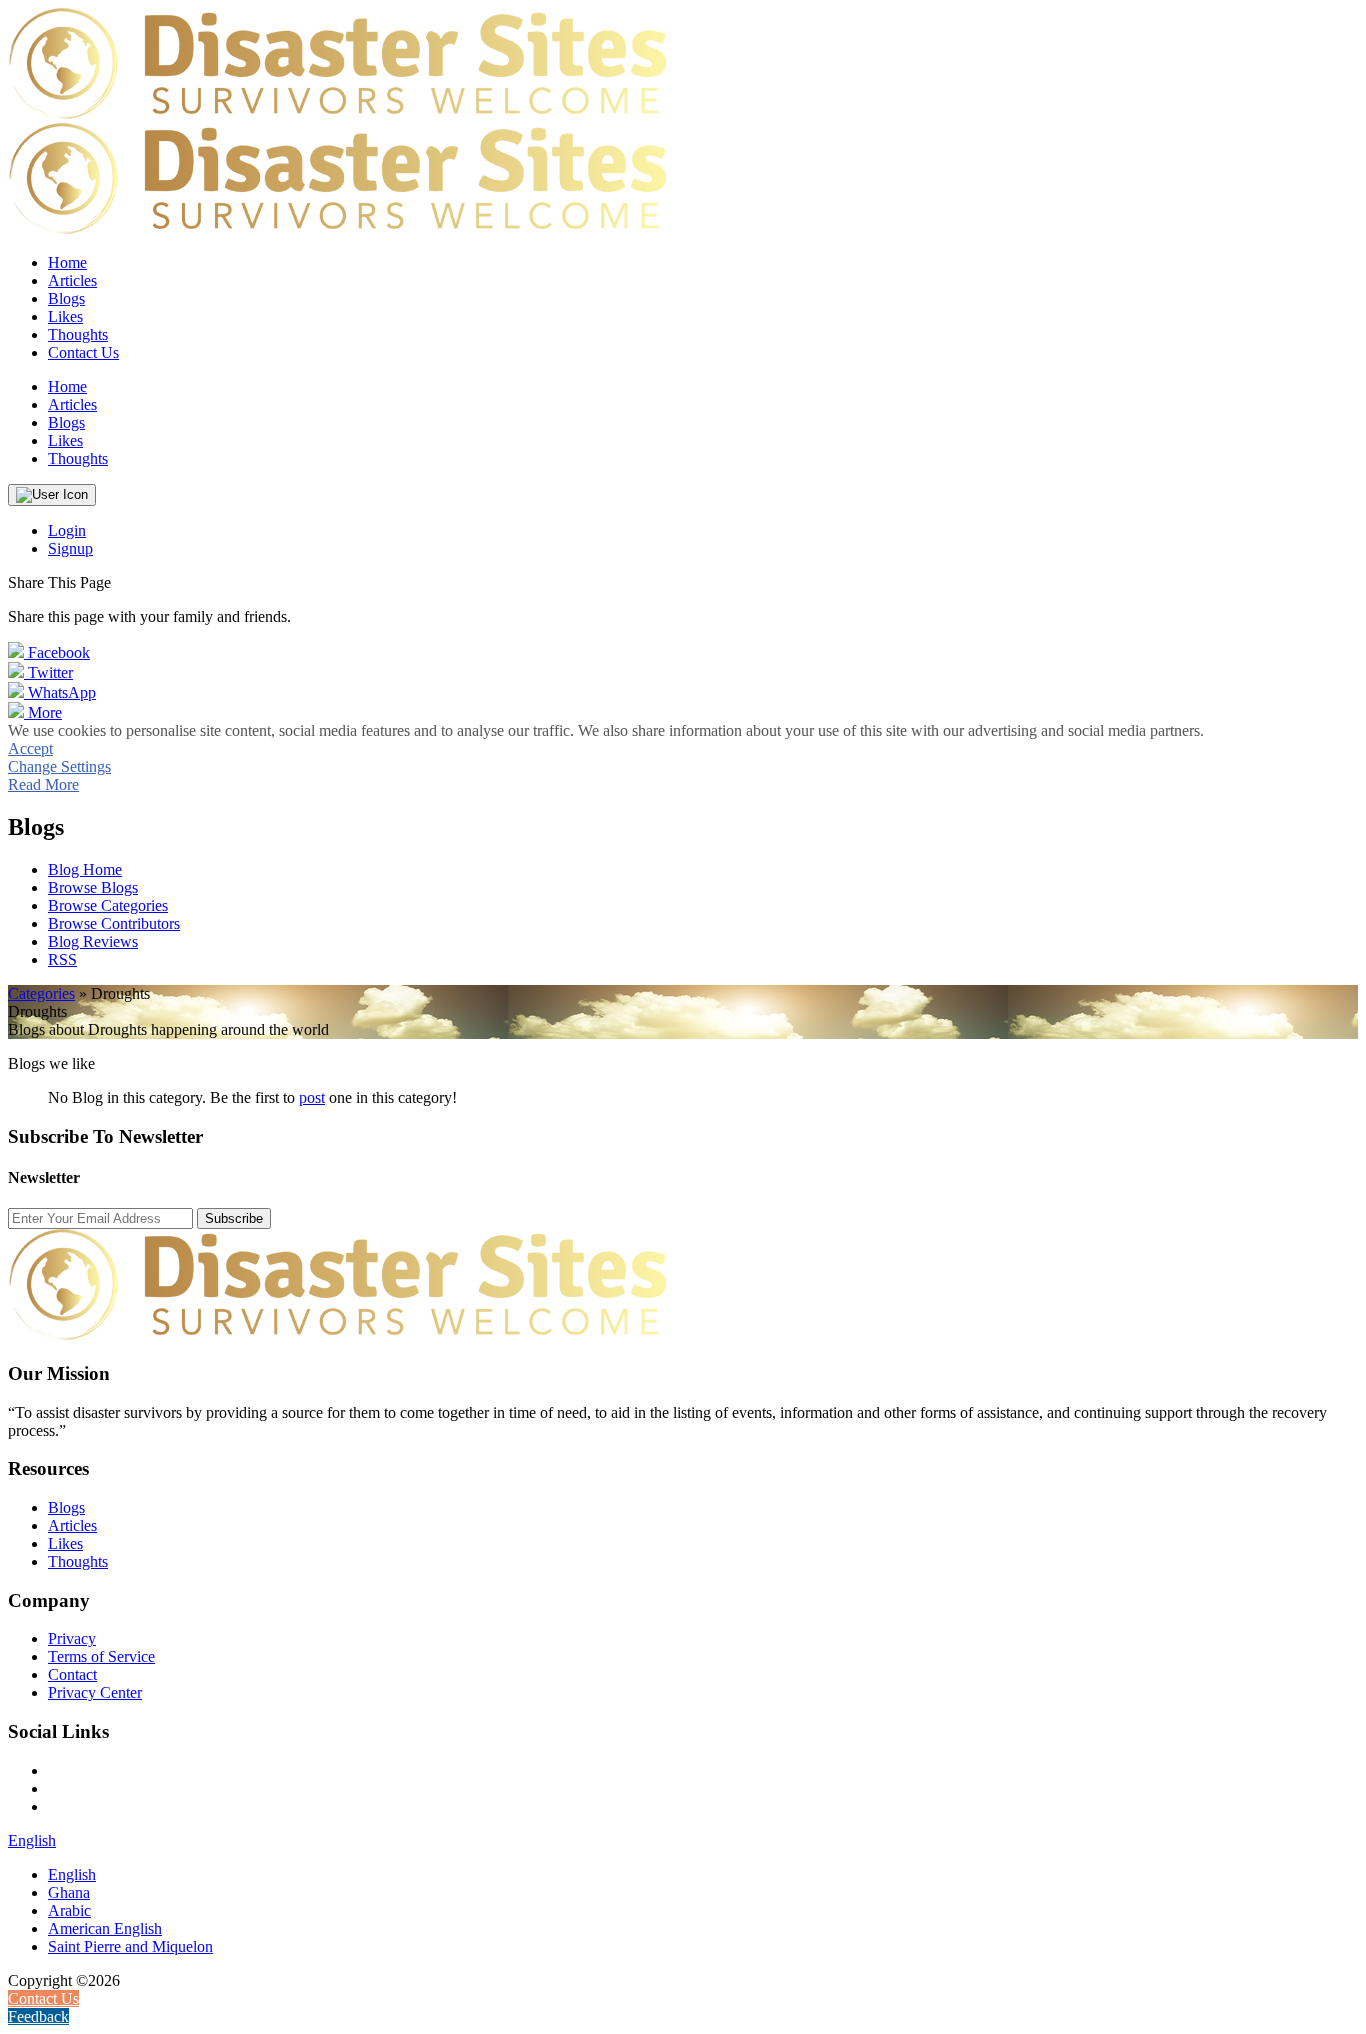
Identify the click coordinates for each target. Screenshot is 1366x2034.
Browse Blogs (93, 887)
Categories (41, 993)
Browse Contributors (114, 923)
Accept (30, 748)
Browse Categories (108, 905)
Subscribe (234, 1218)
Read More (43, 784)
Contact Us (83, 352)
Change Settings (59, 766)
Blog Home (85, 869)
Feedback (38, 2016)
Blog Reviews (93, 941)
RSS (62, 959)
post (312, 1097)
